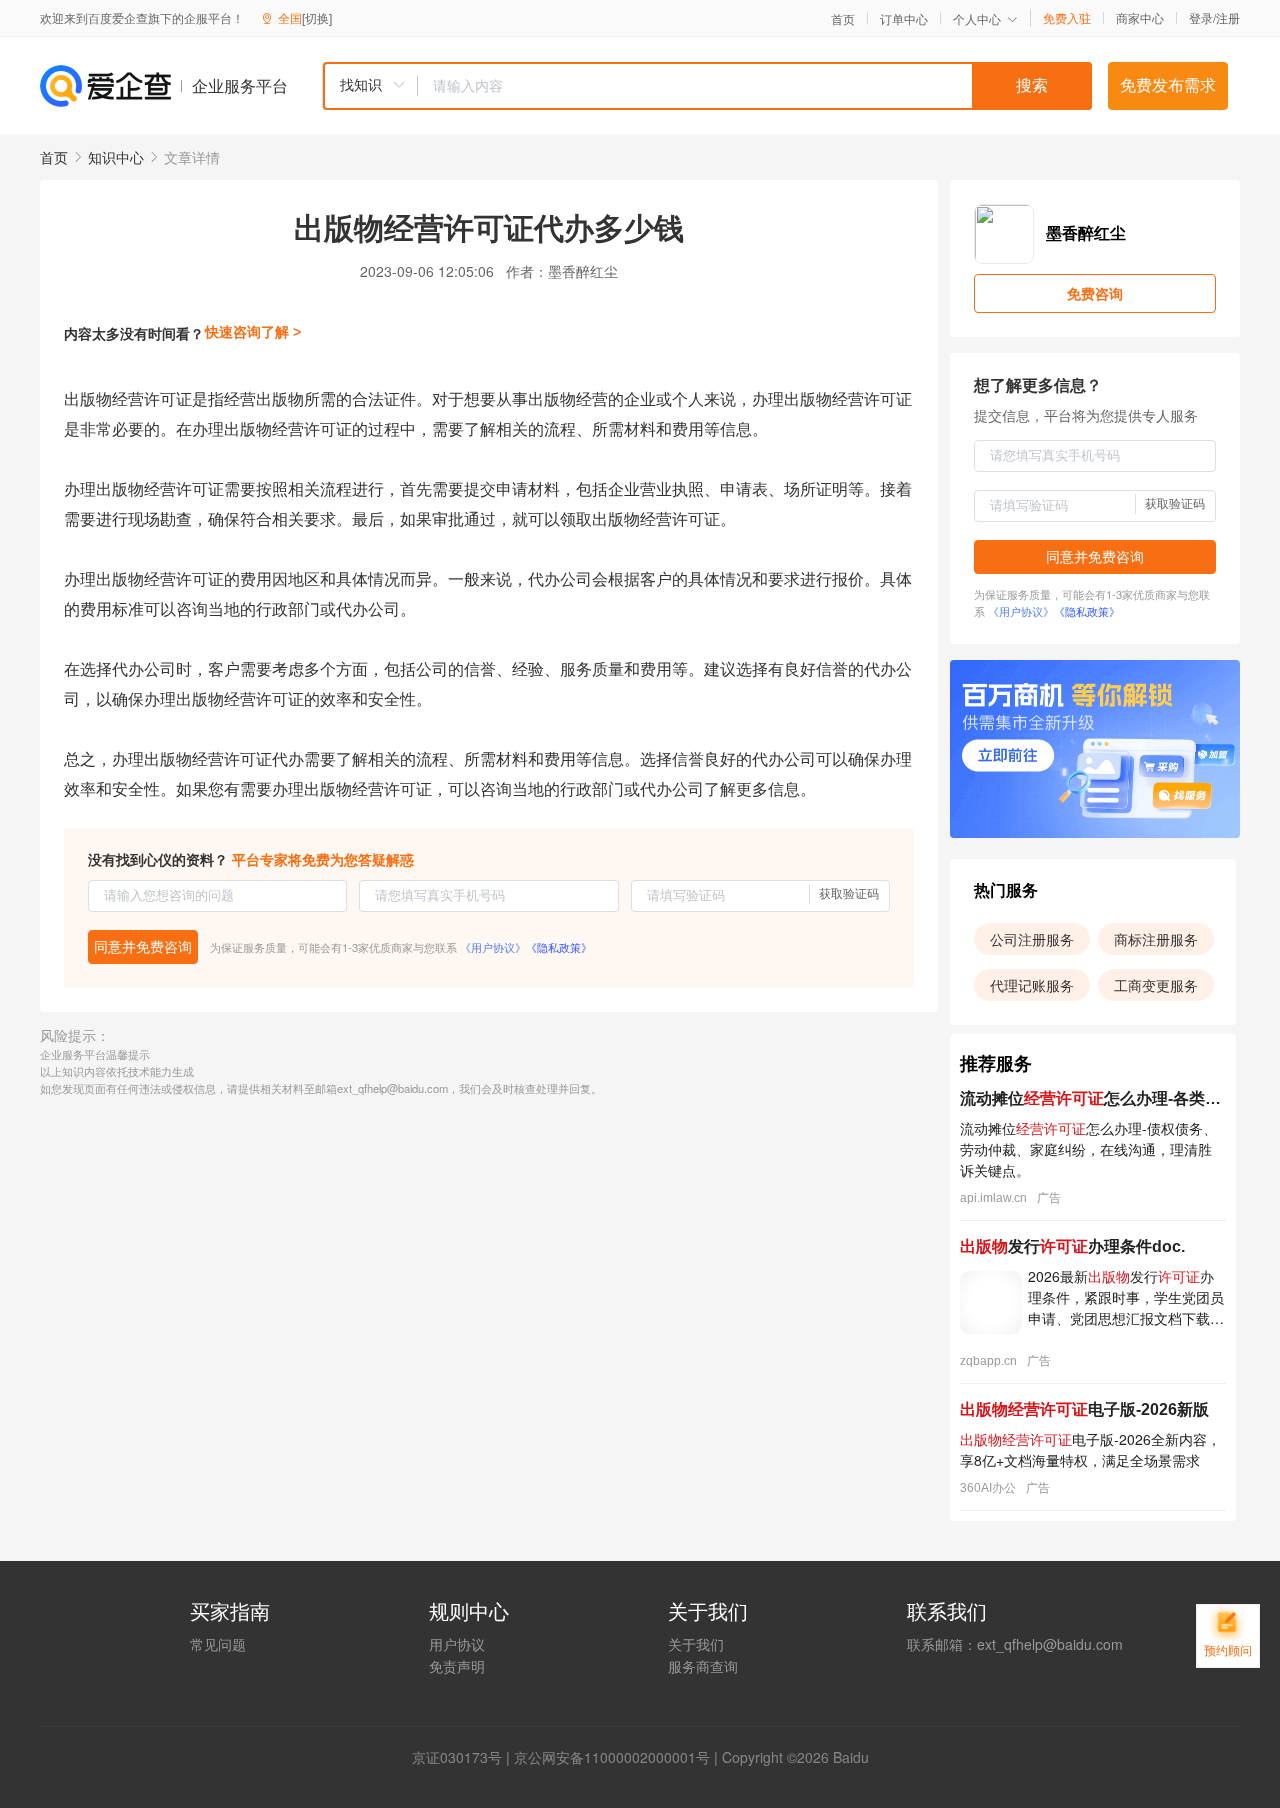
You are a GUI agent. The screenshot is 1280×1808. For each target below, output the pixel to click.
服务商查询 (703, 1666)
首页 (843, 19)
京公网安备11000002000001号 (612, 1757)
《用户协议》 (493, 947)
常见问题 (218, 1644)
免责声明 (457, 1666)
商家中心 (1140, 18)
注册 (1228, 17)
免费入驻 (1067, 18)
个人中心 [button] (977, 18)
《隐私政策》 (559, 947)
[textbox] (755, 86)
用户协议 (457, 1644)
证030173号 (464, 1757)
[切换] (317, 17)
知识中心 (116, 157)
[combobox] (707, 86)
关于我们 (696, 1644)
